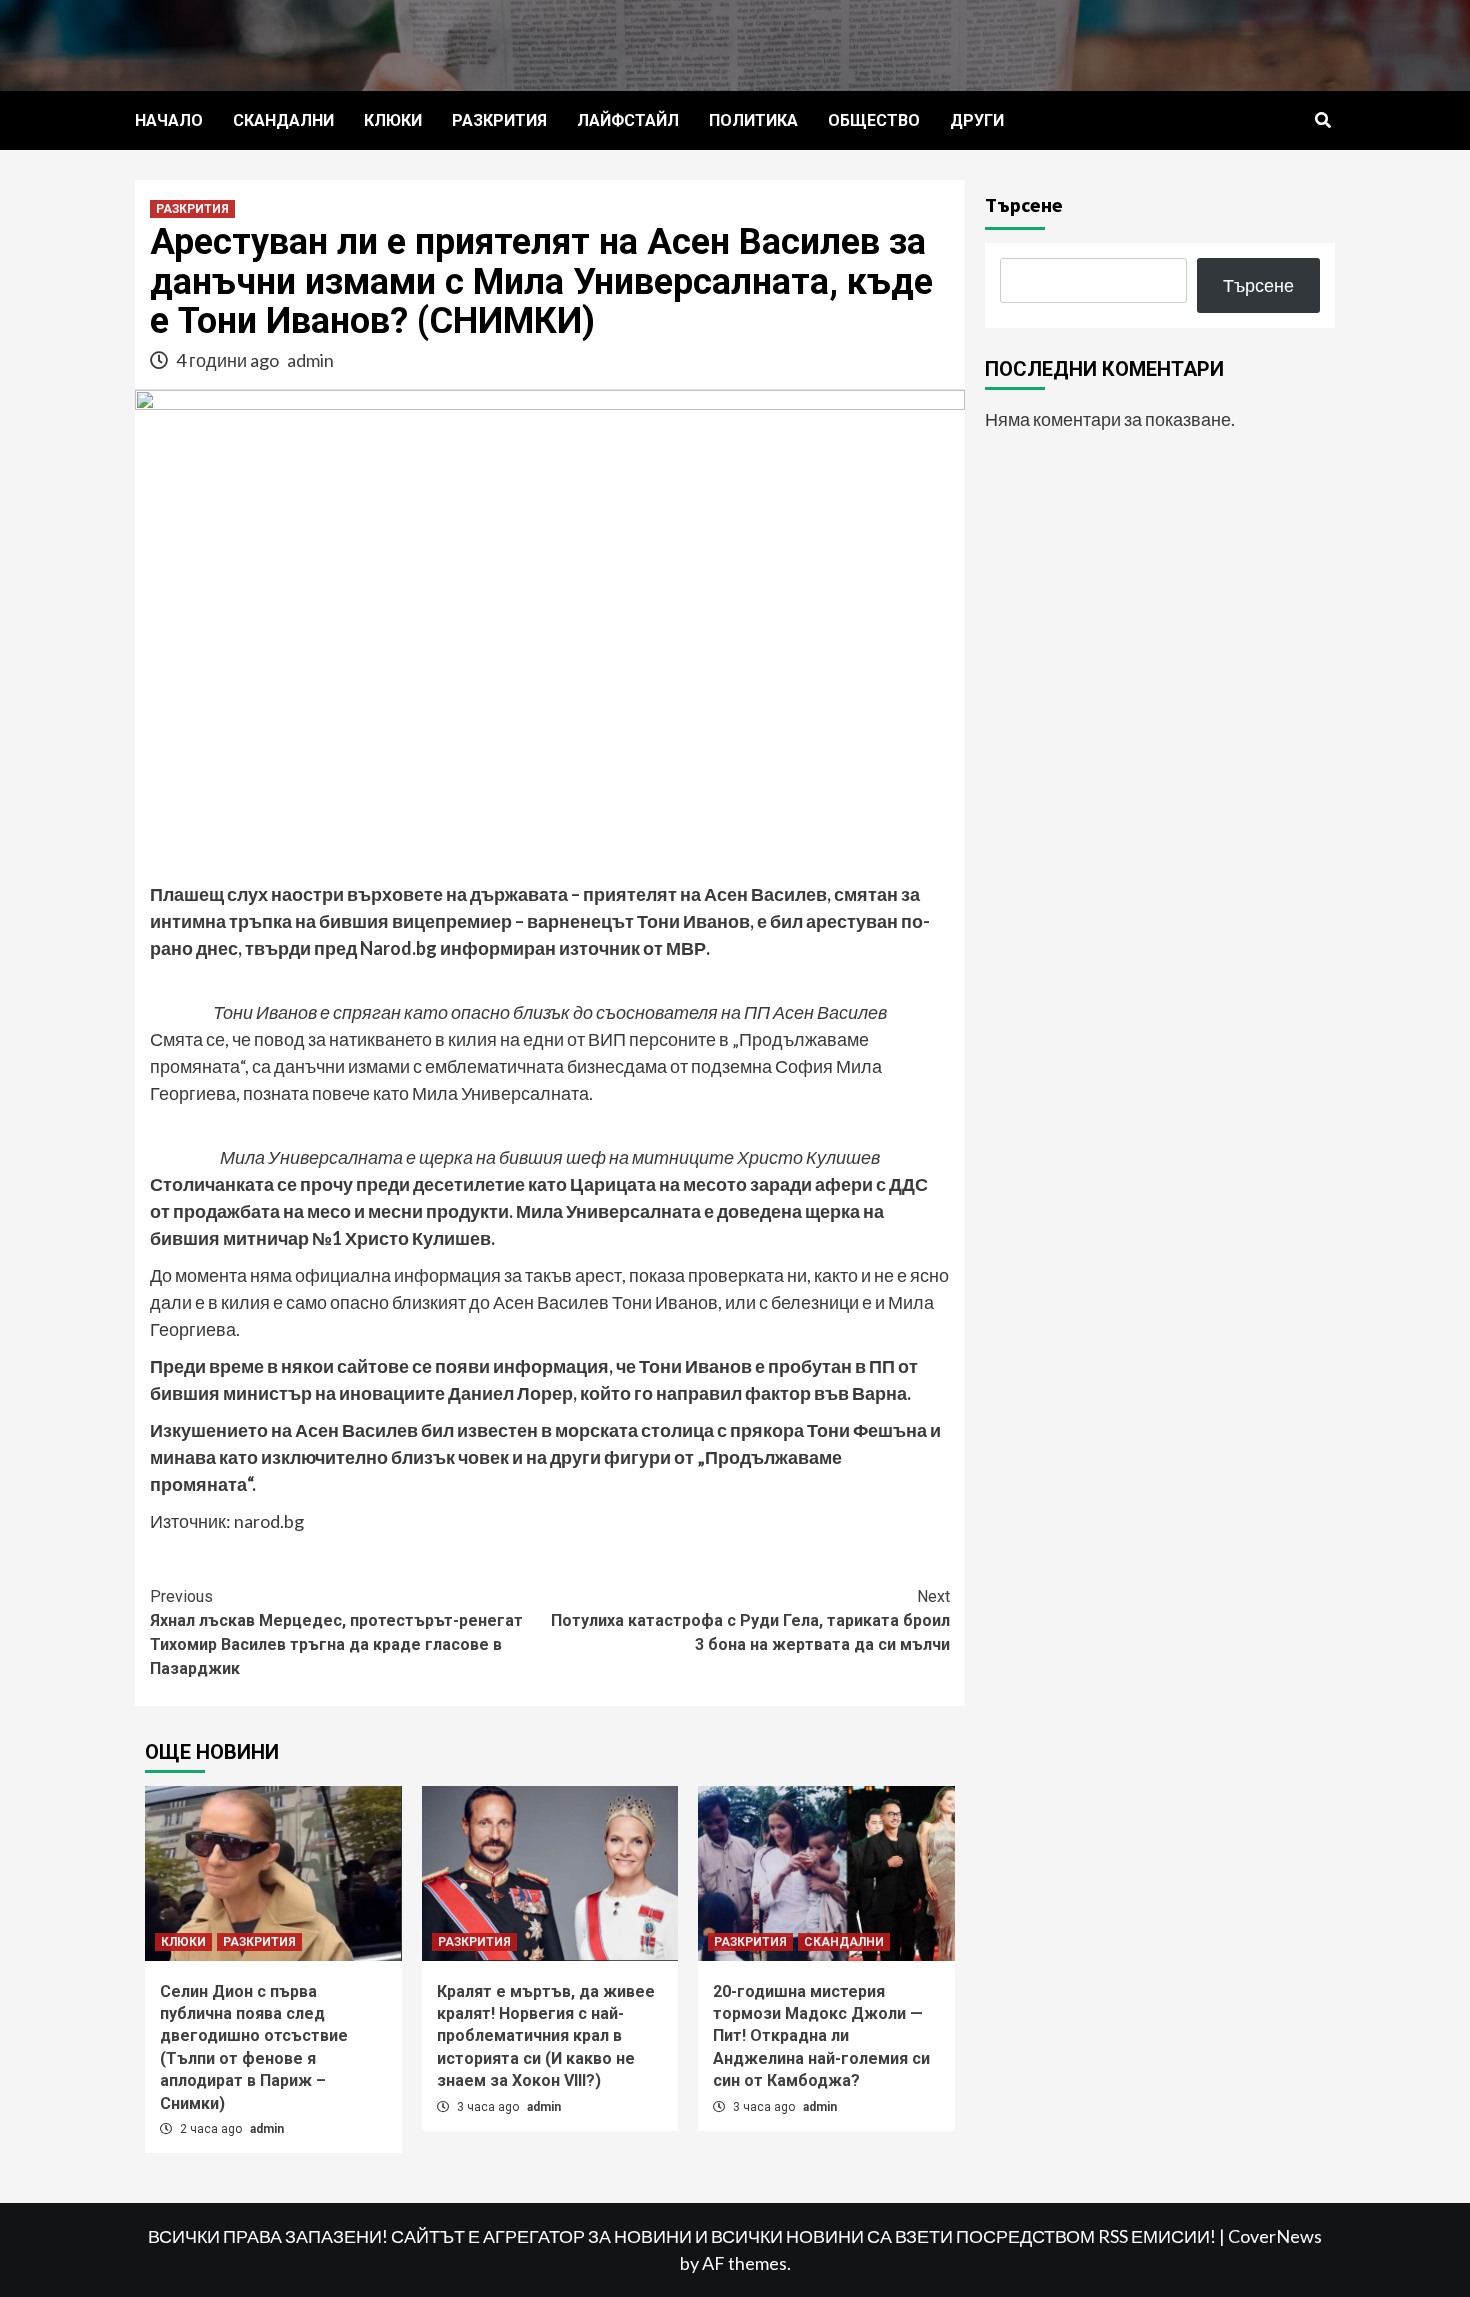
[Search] (1322, 121)
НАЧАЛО (169, 120)
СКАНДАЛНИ (283, 120)
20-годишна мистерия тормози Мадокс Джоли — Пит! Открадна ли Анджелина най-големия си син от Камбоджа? (821, 2036)
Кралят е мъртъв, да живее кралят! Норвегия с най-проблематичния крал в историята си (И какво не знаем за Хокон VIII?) (546, 2036)
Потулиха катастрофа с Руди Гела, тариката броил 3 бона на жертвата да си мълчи (750, 1620)
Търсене (1024, 204)
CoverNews (1275, 2236)
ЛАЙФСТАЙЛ (628, 120)
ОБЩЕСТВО (874, 120)
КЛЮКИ (393, 120)
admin (310, 360)
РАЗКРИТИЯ (499, 120)
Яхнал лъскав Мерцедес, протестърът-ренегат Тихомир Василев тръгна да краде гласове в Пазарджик (336, 1632)
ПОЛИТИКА (753, 120)
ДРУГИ (977, 120)
